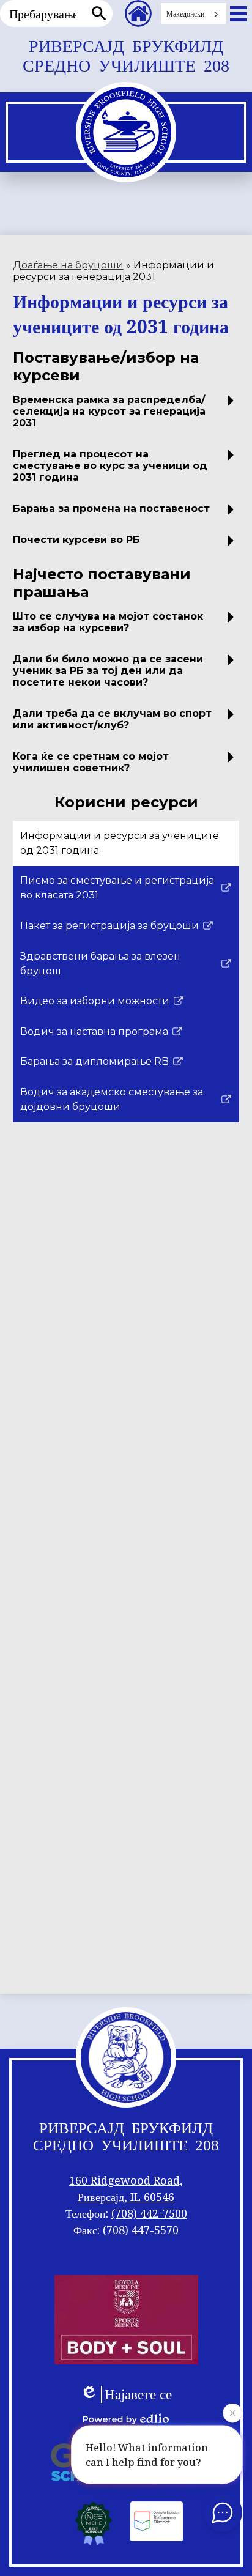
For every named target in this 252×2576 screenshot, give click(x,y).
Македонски (185, 14)
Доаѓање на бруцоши (68, 265)
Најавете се (138, 2394)
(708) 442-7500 (149, 2213)
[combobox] (194, 13)
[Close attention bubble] (232, 2415)
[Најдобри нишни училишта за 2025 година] (94, 2523)
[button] (126, 416)
